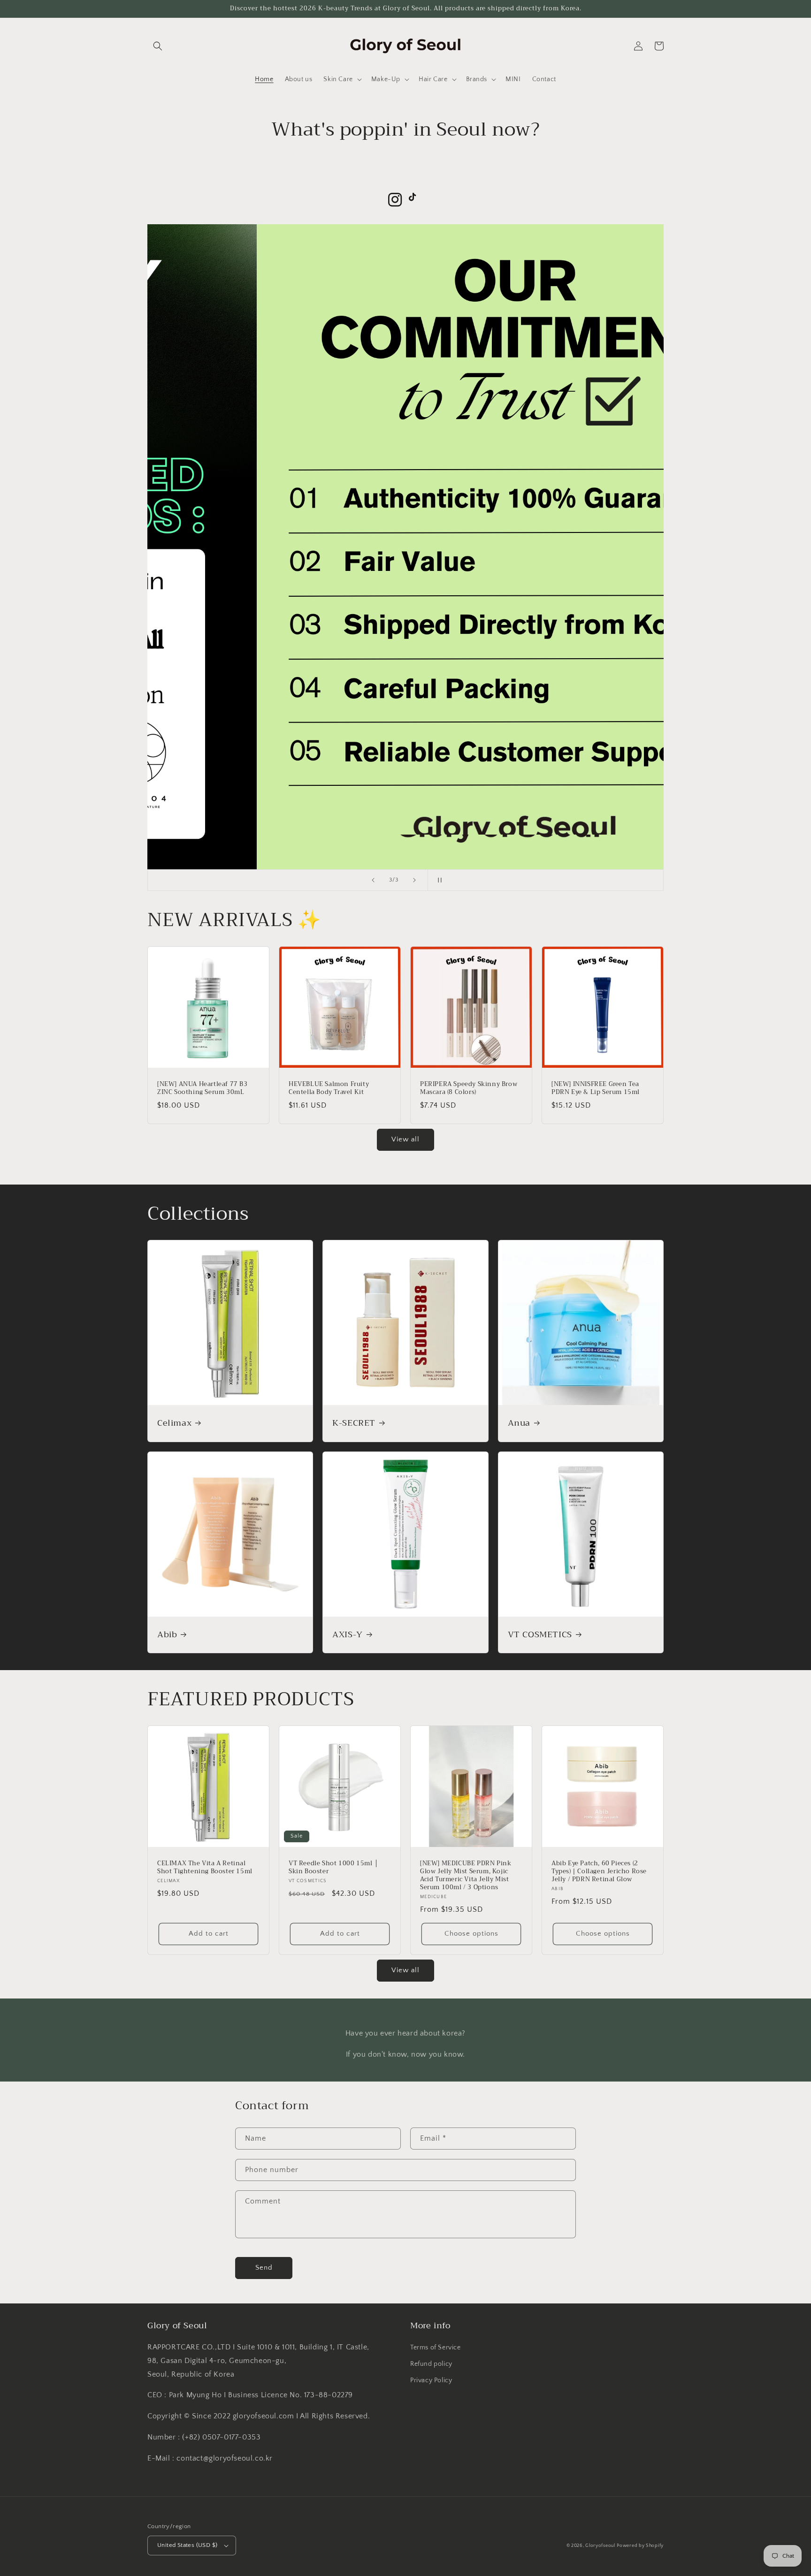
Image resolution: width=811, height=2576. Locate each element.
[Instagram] (395, 200)
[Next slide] (414, 880)
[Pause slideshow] (438, 880)
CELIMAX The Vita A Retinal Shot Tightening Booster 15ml (205, 1868)
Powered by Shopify (640, 2546)
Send (264, 2268)
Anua (519, 1423)
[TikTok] (416, 200)
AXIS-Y (348, 1635)
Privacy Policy (431, 2380)
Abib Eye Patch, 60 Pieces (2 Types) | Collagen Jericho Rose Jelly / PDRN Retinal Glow (599, 1872)
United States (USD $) (187, 2545)
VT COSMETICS (540, 1635)
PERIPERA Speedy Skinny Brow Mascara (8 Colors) (469, 1088)
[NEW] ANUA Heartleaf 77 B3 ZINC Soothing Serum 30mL (203, 1088)
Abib (167, 1635)
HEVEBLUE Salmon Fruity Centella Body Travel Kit (329, 1088)
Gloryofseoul (600, 2546)
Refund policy (431, 2364)
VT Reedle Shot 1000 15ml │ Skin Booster (334, 1868)
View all (405, 1139)
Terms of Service (436, 2348)
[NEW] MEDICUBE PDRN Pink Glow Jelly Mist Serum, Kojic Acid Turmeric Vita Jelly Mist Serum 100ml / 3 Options (466, 1876)
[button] (158, 46)
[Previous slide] (373, 880)
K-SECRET (354, 1423)
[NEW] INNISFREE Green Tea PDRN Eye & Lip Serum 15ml (596, 1088)
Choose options (471, 1934)
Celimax (174, 1423)
